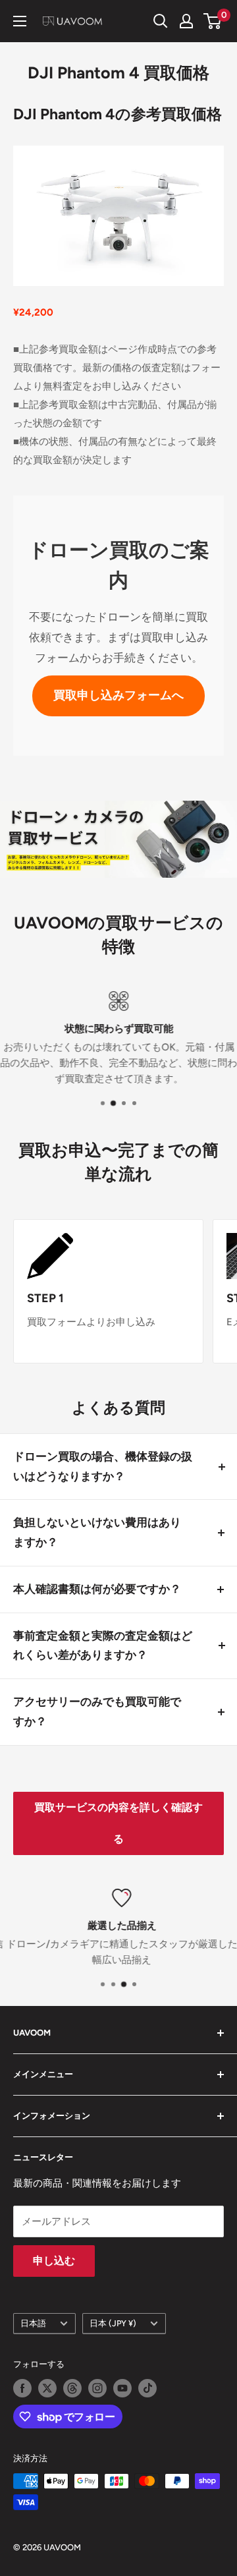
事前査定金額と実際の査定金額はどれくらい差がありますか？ (103, 1646)
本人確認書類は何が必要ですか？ (97, 1589)
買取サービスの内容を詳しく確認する (118, 1823)
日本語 (33, 2323)
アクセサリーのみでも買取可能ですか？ (97, 1711)
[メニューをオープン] (20, 21)
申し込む (54, 2261)
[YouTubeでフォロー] (122, 2388)
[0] (213, 21)
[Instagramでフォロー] (97, 2388)
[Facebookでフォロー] (22, 2388)
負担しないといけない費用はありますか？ (97, 1532)
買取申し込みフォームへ (118, 695)
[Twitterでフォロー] (47, 2388)
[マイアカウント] (186, 21)
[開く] (161, 21)
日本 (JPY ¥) (113, 2323)
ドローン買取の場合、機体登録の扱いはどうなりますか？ (103, 1466)
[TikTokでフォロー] (147, 2388)
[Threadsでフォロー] (72, 2388)
